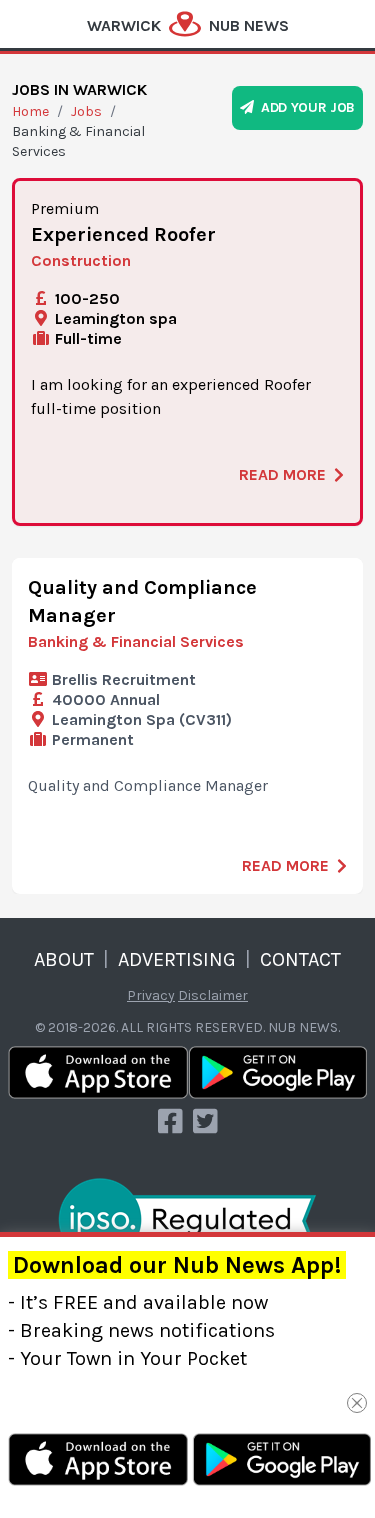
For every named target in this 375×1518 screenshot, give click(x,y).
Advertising (177, 959)
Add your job (304, 107)
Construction (81, 260)
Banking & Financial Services (136, 641)
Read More (282, 474)
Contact (300, 959)
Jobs (86, 111)
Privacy (151, 995)
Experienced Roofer (123, 234)
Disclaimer (213, 995)
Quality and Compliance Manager (142, 601)
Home (30, 111)
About (64, 959)
